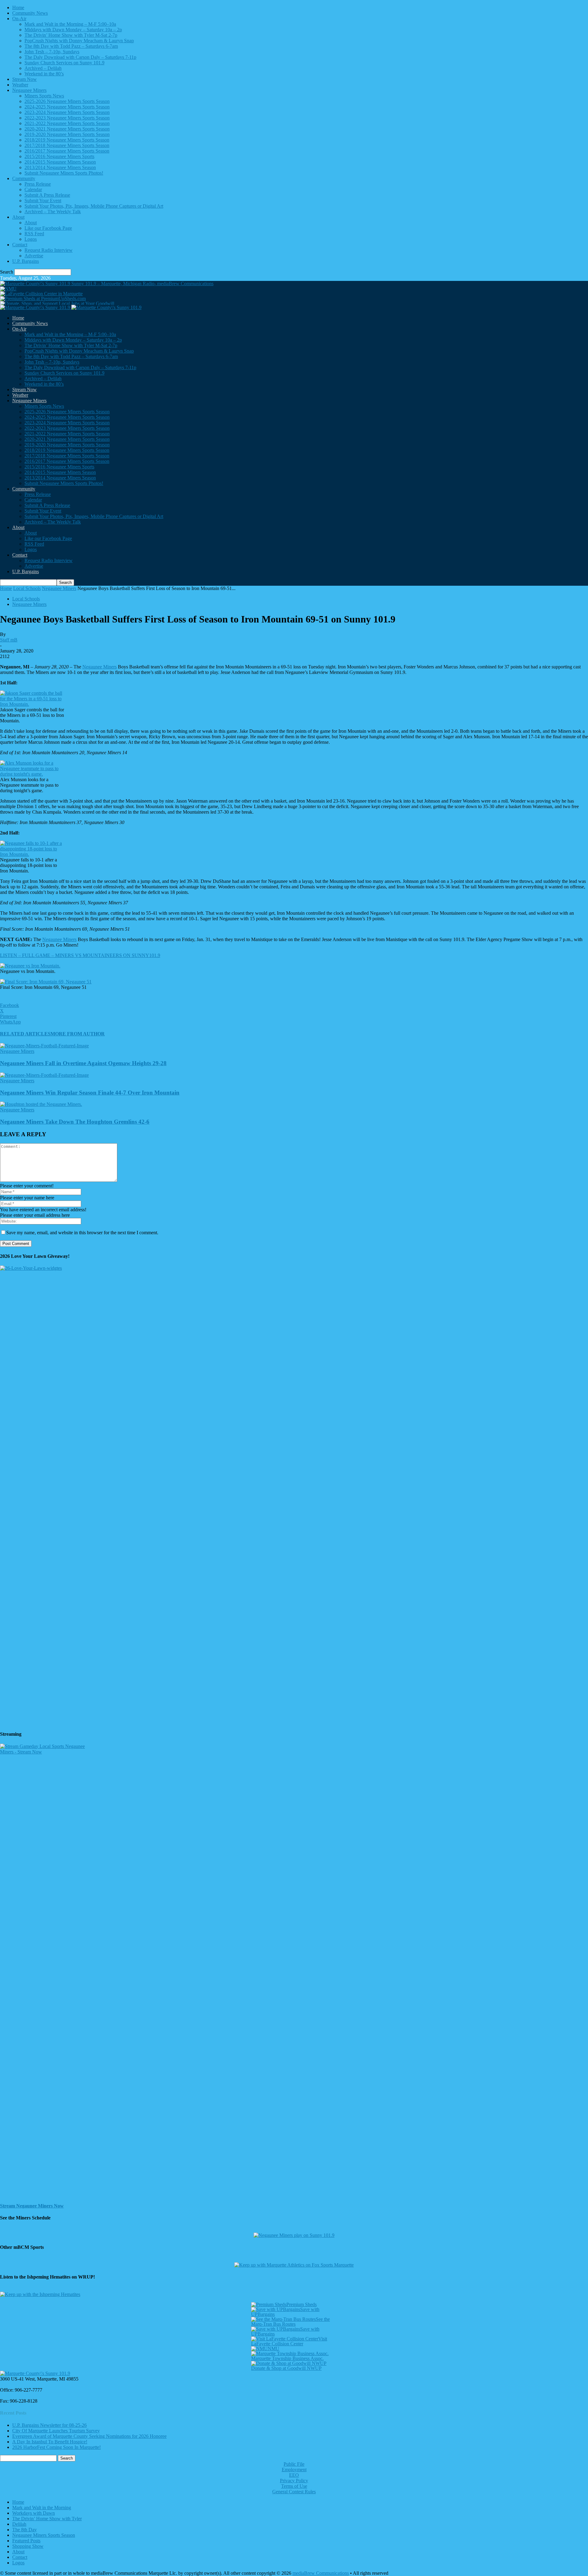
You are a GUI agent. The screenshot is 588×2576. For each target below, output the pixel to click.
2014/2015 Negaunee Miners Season (60, 162)
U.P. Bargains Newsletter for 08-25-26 (49, 2425)
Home (18, 8)
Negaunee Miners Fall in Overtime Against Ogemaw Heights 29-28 (83, 1063)
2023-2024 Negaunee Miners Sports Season (67, 112)
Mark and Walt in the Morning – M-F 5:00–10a (70, 24)
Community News (30, 13)
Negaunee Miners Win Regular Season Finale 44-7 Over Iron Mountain (90, 1093)
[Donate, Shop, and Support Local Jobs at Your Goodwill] (57, 303)
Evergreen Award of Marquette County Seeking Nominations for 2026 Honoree (89, 2436)
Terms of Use (294, 2486)
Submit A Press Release (47, 195)
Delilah (19, 2524)
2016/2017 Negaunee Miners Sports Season (67, 151)
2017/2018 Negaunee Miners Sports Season (67, 145)
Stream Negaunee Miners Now (32, 2206)
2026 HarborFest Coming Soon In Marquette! (57, 2447)
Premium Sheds (302, 2304)
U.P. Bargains (26, 261)
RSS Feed (34, 234)
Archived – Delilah (43, 68)
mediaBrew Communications (321, 2573)
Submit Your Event (43, 200)
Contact (20, 245)
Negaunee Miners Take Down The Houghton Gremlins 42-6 (75, 1122)
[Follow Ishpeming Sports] (40, 2294)
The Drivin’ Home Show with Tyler (47, 2519)
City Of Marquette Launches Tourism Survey (56, 2431)
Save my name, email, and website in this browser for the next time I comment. (82, 1233)
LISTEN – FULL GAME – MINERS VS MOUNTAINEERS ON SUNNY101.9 (80, 955)
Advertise (34, 256)
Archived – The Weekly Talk (53, 212)
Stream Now (24, 79)
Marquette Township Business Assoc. (287, 2358)
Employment (294, 2470)
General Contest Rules (294, 2492)
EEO (294, 2475)
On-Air (19, 19)
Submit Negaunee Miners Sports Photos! (64, 173)
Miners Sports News (44, 96)
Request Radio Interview (49, 250)
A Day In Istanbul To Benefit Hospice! (50, 2442)
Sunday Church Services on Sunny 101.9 (64, 63)
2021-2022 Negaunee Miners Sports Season (67, 123)
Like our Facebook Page (48, 228)
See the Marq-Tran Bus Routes (290, 2322)
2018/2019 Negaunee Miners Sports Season (67, 140)
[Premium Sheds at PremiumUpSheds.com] (43, 299)
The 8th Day (24, 2530)
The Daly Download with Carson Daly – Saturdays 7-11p (80, 57)
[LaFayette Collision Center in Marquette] (41, 294)
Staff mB (9, 640)
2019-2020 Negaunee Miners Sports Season (67, 134)
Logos (31, 239)
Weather (20, 85)
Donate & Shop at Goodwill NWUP (286, 2368)
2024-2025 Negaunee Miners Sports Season (67, 107)
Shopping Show (28, 2546)
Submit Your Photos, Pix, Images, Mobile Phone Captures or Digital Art (94, 206)
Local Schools (27, 588)
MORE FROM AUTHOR (78, 1034)
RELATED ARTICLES (25, 1034)
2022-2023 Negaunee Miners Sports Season (67, 118)
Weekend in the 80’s (44, 74)
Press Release (38, 184)
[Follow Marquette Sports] (294, 2265)
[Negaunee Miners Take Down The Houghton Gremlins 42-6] (41, 1104)
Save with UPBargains (285, 2312)
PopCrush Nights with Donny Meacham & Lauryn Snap (79, 41)
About (18, 217)
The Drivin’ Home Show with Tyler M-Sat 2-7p (71, 35)
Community (24, 178)
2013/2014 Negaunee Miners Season (60, 167)
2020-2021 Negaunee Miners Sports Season (67, 129)
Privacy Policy (294, 2481)
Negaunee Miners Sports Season (44, 2535)
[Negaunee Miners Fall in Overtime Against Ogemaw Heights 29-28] (44, 1046)
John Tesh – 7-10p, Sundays (52, 52)
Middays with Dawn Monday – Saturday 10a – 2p (73, 30)
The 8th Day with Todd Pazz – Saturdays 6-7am (71, 46)
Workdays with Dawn (34, 2513)
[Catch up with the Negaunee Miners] (294, 2235)
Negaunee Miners (29, 90)
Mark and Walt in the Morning (42, 2508)
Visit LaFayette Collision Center (289, 2341)
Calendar (33, 189)
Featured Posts (26, 2541)
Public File (294, 2464)
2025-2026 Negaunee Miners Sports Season (67, 101)
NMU (273, 2349)
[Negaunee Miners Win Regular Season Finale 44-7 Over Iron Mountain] (44, 1075)
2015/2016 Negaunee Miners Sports (59, 156)
